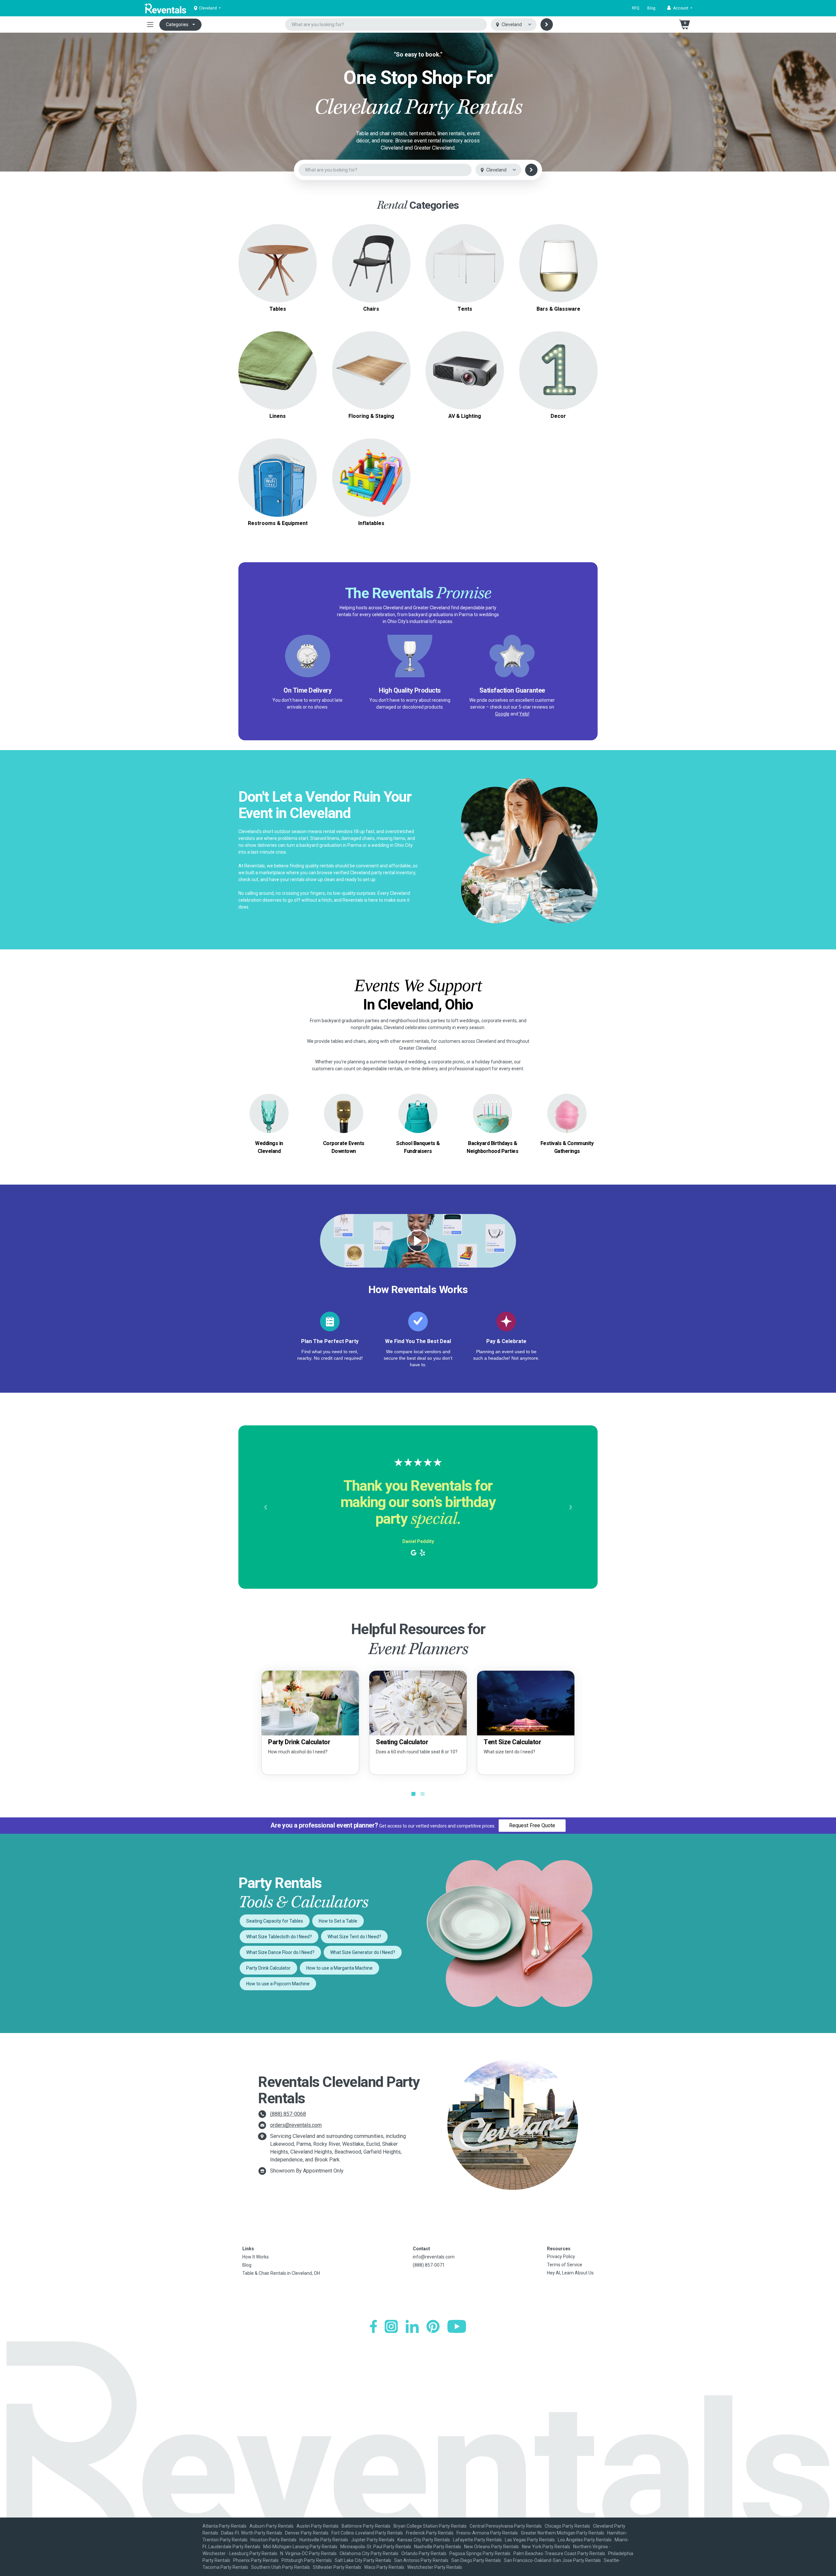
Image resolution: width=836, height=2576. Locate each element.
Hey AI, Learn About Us (570, 2273)
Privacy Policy (561, 2256)
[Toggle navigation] (150, 25)
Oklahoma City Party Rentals (369, 2553)
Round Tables (278, 251)
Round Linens (278, 366)
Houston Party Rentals (273, 2540)
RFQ (636, 8)
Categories (177, 25)
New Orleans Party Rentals (491, 2547)
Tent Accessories (465, 271)
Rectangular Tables (278, 259)
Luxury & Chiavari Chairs (371, 267)
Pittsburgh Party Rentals (307, 2560)
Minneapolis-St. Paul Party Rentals (376, 2547)
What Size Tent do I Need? (354, 1937)
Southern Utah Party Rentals (281, 2567)
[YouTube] (457, 2326)
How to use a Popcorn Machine (278, 1984)
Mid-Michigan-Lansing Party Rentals (300, 2547)
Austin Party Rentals (318, 2526)
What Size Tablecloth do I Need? (279, 1937)
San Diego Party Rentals (476, 2560)
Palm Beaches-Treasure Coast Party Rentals (559, 2553)
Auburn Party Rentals (272, 2526)
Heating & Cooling (278, 470)
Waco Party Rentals (384, 2567)
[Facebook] (373, 2326)
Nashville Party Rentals (438, 2547)
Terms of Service (565, 2265)
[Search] (547, 25)
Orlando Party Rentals (424, 2553)
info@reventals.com (434, 2257)
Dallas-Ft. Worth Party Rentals (252, 2533)
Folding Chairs (371, 259)
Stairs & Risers (371, 378)
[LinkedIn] (412, 2326)
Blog (651, 8)
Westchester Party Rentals (435, 2567)
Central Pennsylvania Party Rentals (506, 2526)
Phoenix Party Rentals (256, 2560)
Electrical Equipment (278, 477)
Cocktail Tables (278, 275)
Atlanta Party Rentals (225, 2526)
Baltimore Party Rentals (366, 2526)
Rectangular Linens (278, 374)
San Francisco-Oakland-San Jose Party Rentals (552, 2560)
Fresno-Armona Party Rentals (487, 2533)
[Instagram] (391, 2326)
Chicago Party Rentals (567, 2526)
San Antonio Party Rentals (421, 2560)
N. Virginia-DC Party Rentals (308, 2553)
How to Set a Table (338, 1921)
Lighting (465, 370)
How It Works (256, 2257)
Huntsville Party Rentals (324, 2540)
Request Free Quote (532, 1825)
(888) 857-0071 (429, 2265)
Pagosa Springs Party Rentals (480, 2553)
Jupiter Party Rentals (373, 2540)
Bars (558, 263)
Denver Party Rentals (307, 2533)
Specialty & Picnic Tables (278, 267)
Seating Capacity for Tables (275, 1921)
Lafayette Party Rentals (477, 2540)
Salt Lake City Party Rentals (363, 2560)
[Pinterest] (433, 2326)
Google (502, 714)
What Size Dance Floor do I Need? (280, 1952)
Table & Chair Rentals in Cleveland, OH (281, 2273)
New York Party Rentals (546, 2547)
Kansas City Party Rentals (424, 2540)
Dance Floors (371, 362)
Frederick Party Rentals (430, 2533)
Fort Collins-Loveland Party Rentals (367, 2533)
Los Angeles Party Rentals (585, 2540)
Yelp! (524, 714)
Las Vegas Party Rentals (530, 2540)
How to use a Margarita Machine (339, 1968)
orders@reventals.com (296, 2125)
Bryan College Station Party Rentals (430, 2526)
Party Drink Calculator (268, 1968)
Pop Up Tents (465, 263)
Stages (371, 370)
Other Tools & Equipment (278, 485)
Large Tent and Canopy (465, 255)
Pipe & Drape (558, 370)
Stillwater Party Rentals (337, 2567)
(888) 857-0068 (288, 2114)
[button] (680, 8)
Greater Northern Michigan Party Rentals (563, 2533)
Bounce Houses (371, 477)
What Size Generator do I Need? (363, 1952)
